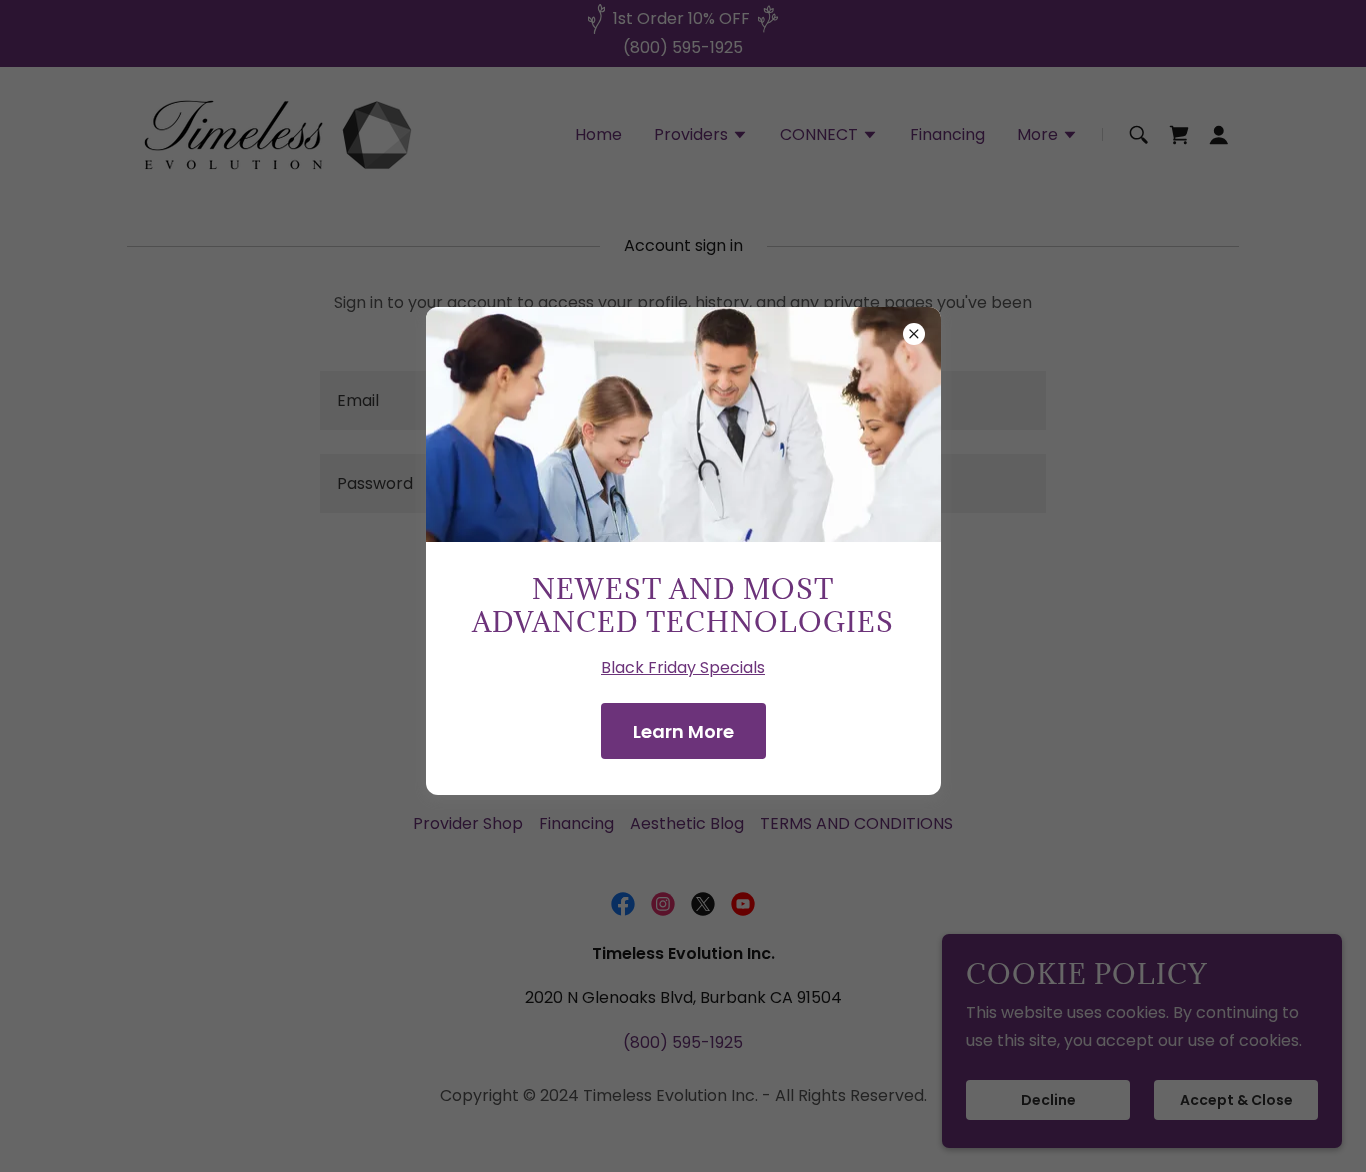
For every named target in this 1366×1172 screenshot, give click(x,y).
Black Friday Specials (683, 667)
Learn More (683, 731)
